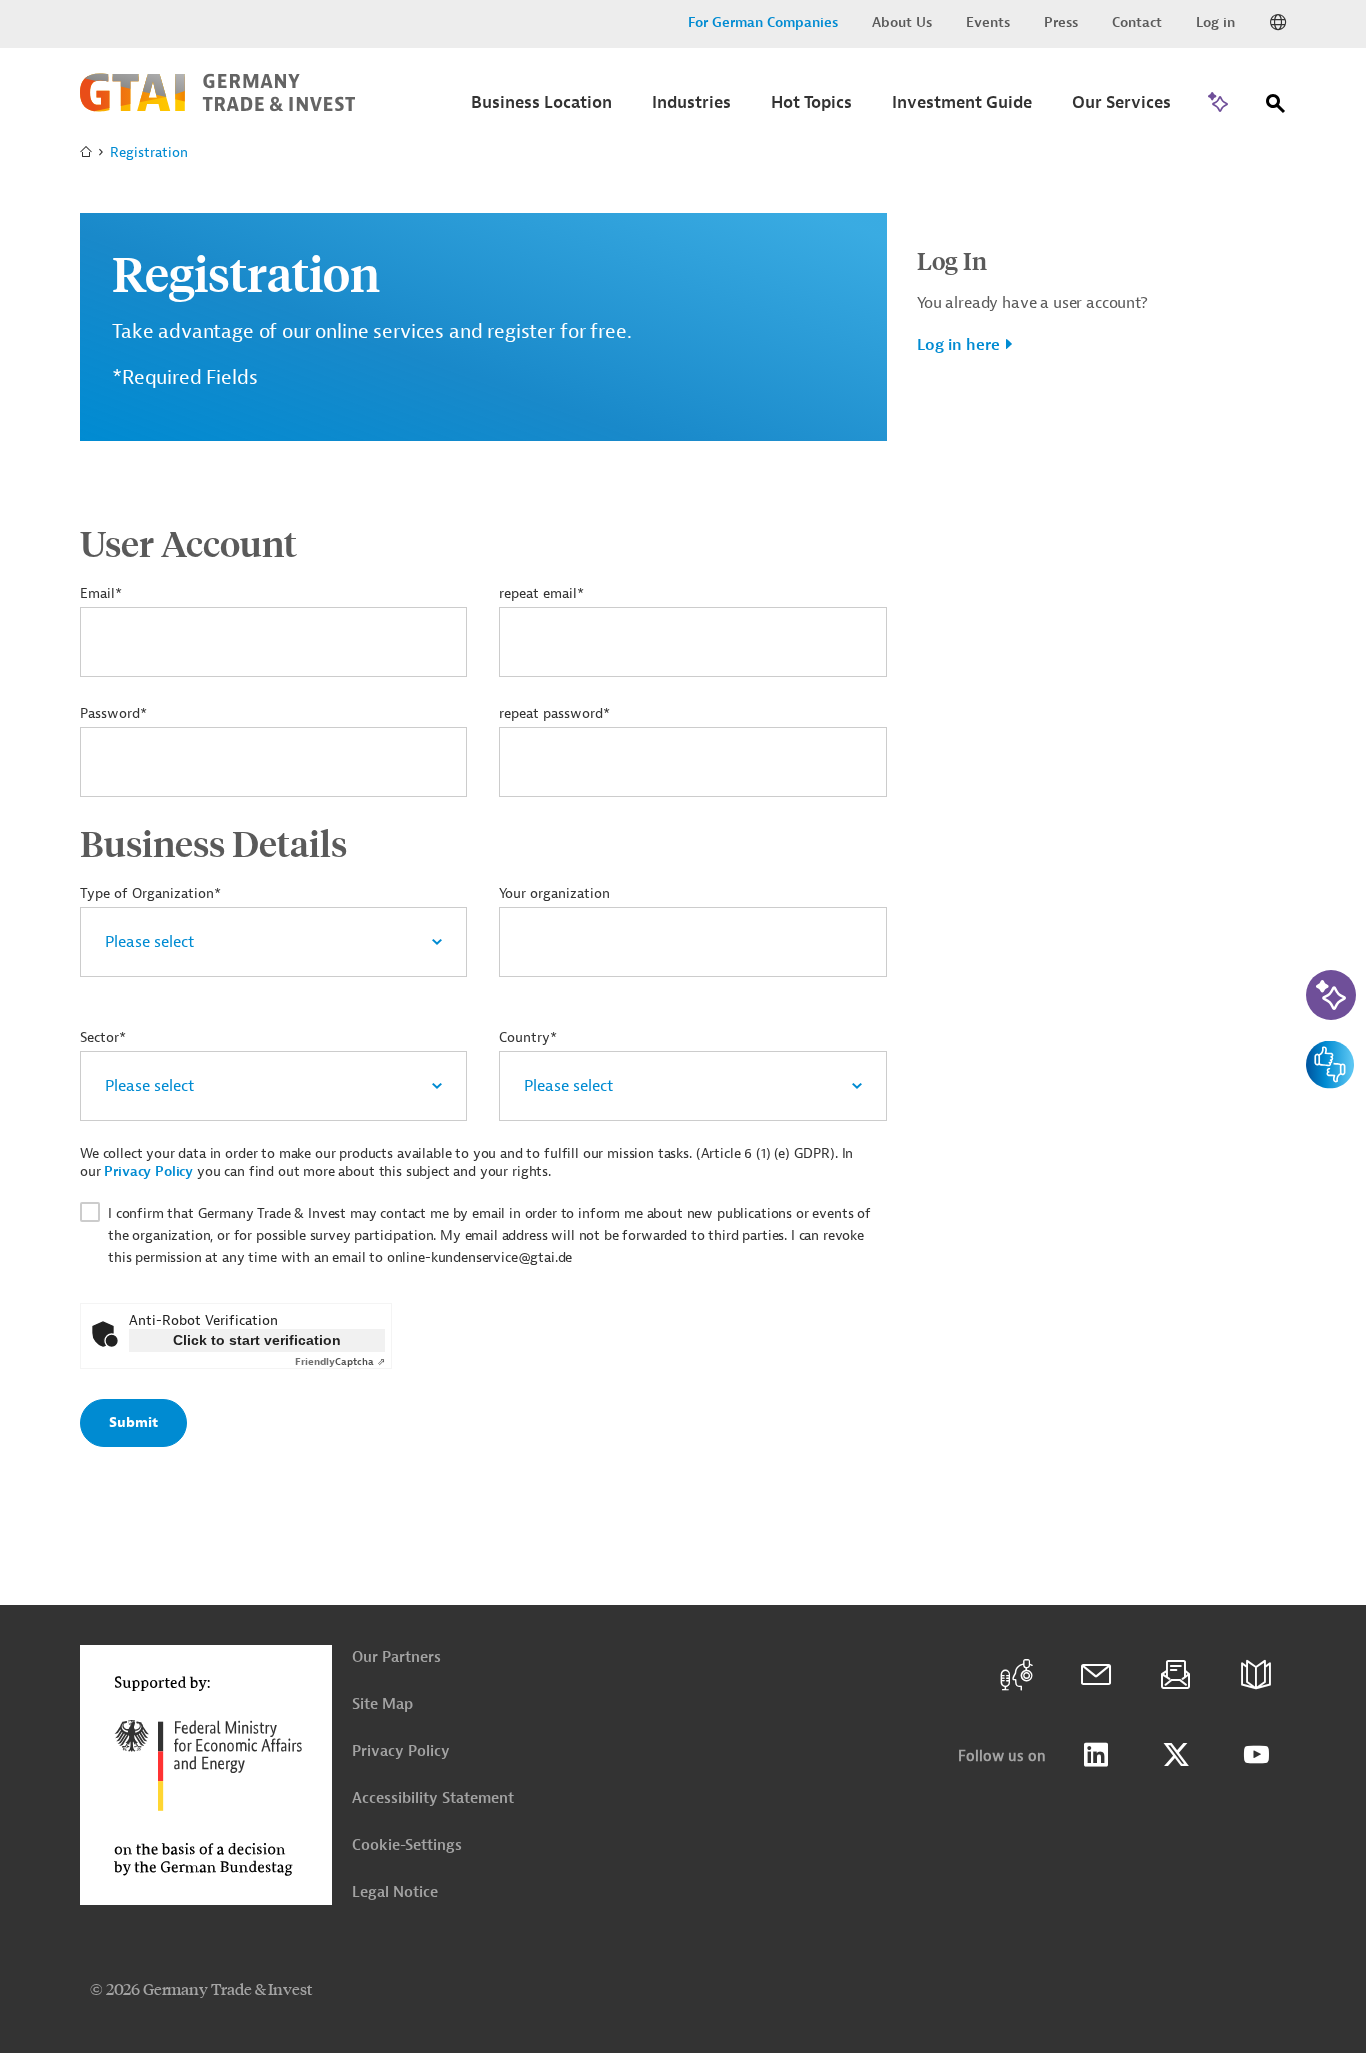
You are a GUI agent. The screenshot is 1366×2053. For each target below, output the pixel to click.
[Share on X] (1176, 1755)
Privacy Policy (148, 1171)
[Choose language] (1278, 23)
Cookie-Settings (407, 1845)
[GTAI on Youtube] (1256, 1755)
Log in (1215, 22)
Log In (952, 260)
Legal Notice (395, 1892)
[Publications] (1256, 1675)
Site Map (382, 1704)
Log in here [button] (958, 345)
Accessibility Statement (433, 1798)
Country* (528, 1037)
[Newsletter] (1176, 1675)
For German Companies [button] (763, 22)
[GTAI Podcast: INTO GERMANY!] (1016, 1675)
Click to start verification (257, 1340)
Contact (1137, 22)
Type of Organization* (150, 893)
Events (988, 22)
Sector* (103, 1037)
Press (1061, 22)
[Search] (1276, 107)
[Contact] (1096, 1675)
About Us (902, 22)
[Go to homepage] (217, 107)
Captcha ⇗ (340, 1361)
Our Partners (396, 1657)
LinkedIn (1096, 1755)
